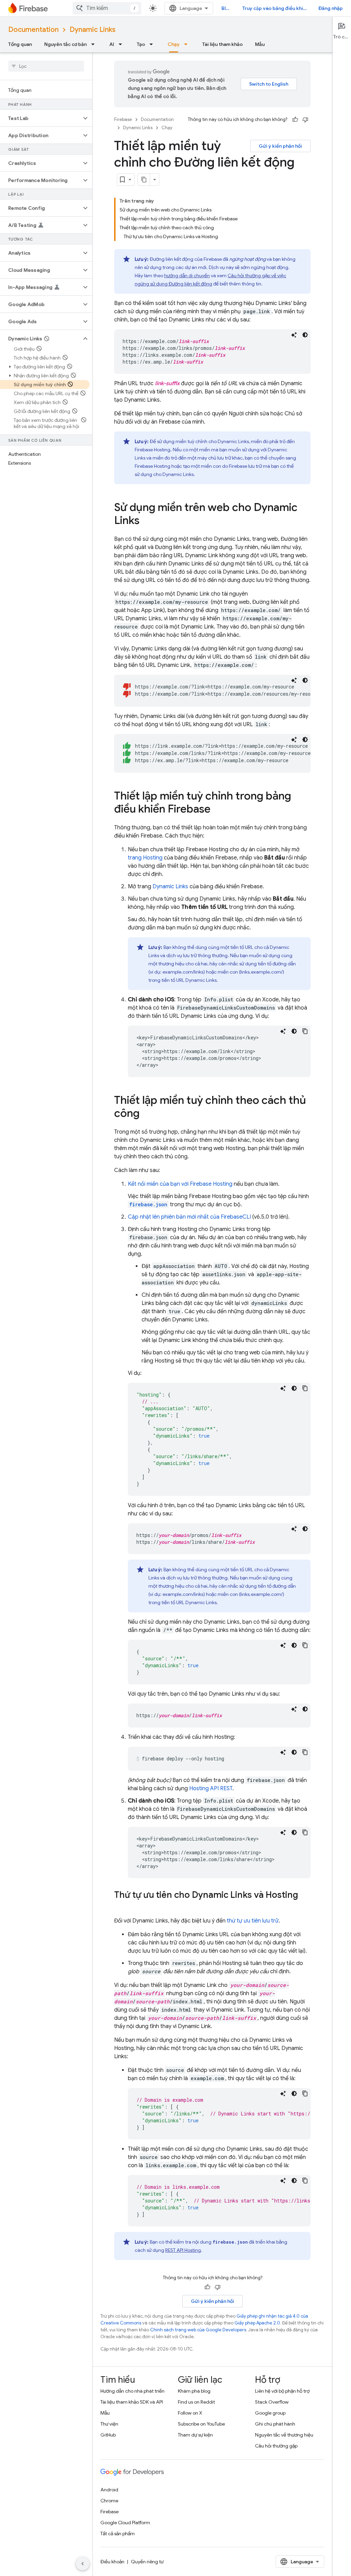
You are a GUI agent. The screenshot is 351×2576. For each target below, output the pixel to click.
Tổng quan (20, 44)
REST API (183, 2250)
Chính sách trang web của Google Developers (198, 2330)
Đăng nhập (331, 8)
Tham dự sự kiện (195, 2435)
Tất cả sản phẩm (118, 2534)
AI (112, 44)
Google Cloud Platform (125, 2523)
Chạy (174, 44)
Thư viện (109, 2424)
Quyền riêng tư (147, 2562)
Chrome (109, 2501)
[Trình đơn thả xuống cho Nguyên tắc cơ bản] (95, 44)
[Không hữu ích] (305, 120)
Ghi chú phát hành (275, 2424)
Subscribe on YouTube (201, 2424)
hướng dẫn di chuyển (187, 276)
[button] (41, 118)
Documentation (33, 30)
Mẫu (260, 44)
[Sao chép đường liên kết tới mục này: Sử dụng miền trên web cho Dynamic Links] (146, 521)
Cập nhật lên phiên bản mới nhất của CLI (189, 1217)
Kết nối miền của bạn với (180, 1184)
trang (145, 858)
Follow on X (190, 2413)
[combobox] (107, 8)
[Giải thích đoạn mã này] (294, 335)
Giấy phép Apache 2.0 (257, 2323)
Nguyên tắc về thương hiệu (284, 2435)
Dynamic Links (93, 30)
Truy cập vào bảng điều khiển (275, 8)
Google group (270, 2413)
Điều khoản (112, 2562)
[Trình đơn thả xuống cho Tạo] (153, 44)
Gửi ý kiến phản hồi (280, 146)
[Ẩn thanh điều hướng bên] (83, 2564)
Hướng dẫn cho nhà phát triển (132, 2391)
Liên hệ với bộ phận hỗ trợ (282, 2391)
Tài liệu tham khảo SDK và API (132, 2402)
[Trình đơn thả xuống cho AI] (122, 44)
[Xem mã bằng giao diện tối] (305, 335)
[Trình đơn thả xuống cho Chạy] (188, 44)
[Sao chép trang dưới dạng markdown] (144, 180)
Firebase (123, 119)
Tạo (141, 44)
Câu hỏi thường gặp (276, 2446)
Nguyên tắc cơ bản (65, 44)
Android (109, 2490)
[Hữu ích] (295, 120)
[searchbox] (46, 66)
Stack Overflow (272, 2402)
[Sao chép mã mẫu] (305, 1031)
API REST (211, 1788)
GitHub (108, 2435)
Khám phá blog (194, 2391)
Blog (227, 8)
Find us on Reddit (196, 2402)
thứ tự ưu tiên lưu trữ (253, 1921)
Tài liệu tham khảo (222, 44)
